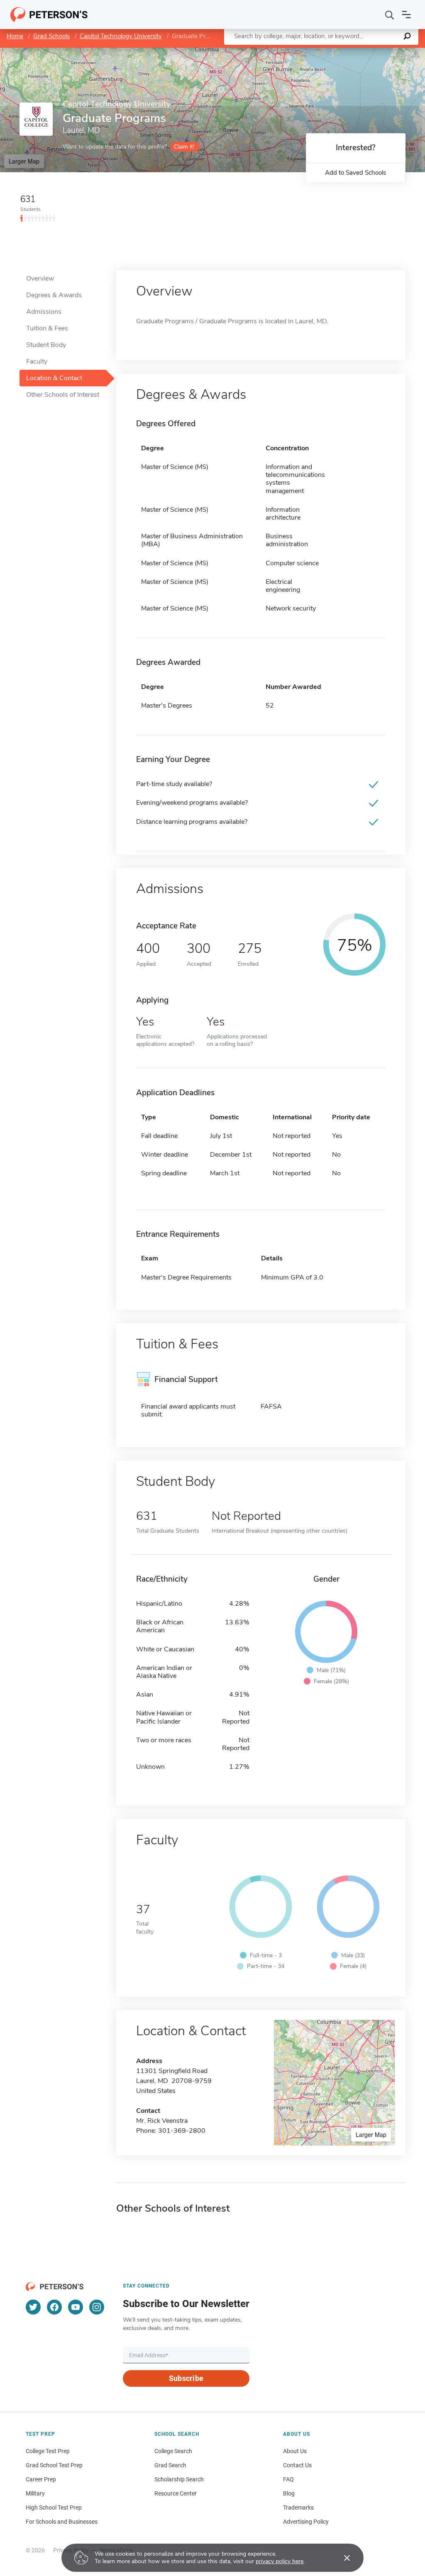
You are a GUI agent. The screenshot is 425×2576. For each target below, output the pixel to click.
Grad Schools (51, 36)
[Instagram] (97, 2307)
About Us (295, 2451)
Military (35, 2493)
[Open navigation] (406, 15)
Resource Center (176, 2493)
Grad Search (170, 2465)
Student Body (46, 345)
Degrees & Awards (54, 295)
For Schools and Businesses (62, 2522)
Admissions (44, 312)
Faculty (37, 361)
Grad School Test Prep (54, 2465)
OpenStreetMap (369, 52)
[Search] (390, 15)
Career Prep (41, 2479)
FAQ (288, 2479)
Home (15, 36)
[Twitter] (33, 2307)
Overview (40, 278)
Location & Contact (54, 378)
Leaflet (327, 52)
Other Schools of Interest (63, 395)
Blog (289, 2493)
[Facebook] (54, 2307)
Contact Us (297, 2465)
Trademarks (298, 2508)
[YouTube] (76, 2307)
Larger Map (24, 161)
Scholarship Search (179, 2479)
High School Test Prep (54, 2508)
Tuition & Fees (47, 328)
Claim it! (184, 147)
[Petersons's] (49, 15)
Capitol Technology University (121, 36)
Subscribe (186, 2378)
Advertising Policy (306, 2522)
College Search (173, 2451)
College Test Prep (48, 2451)
